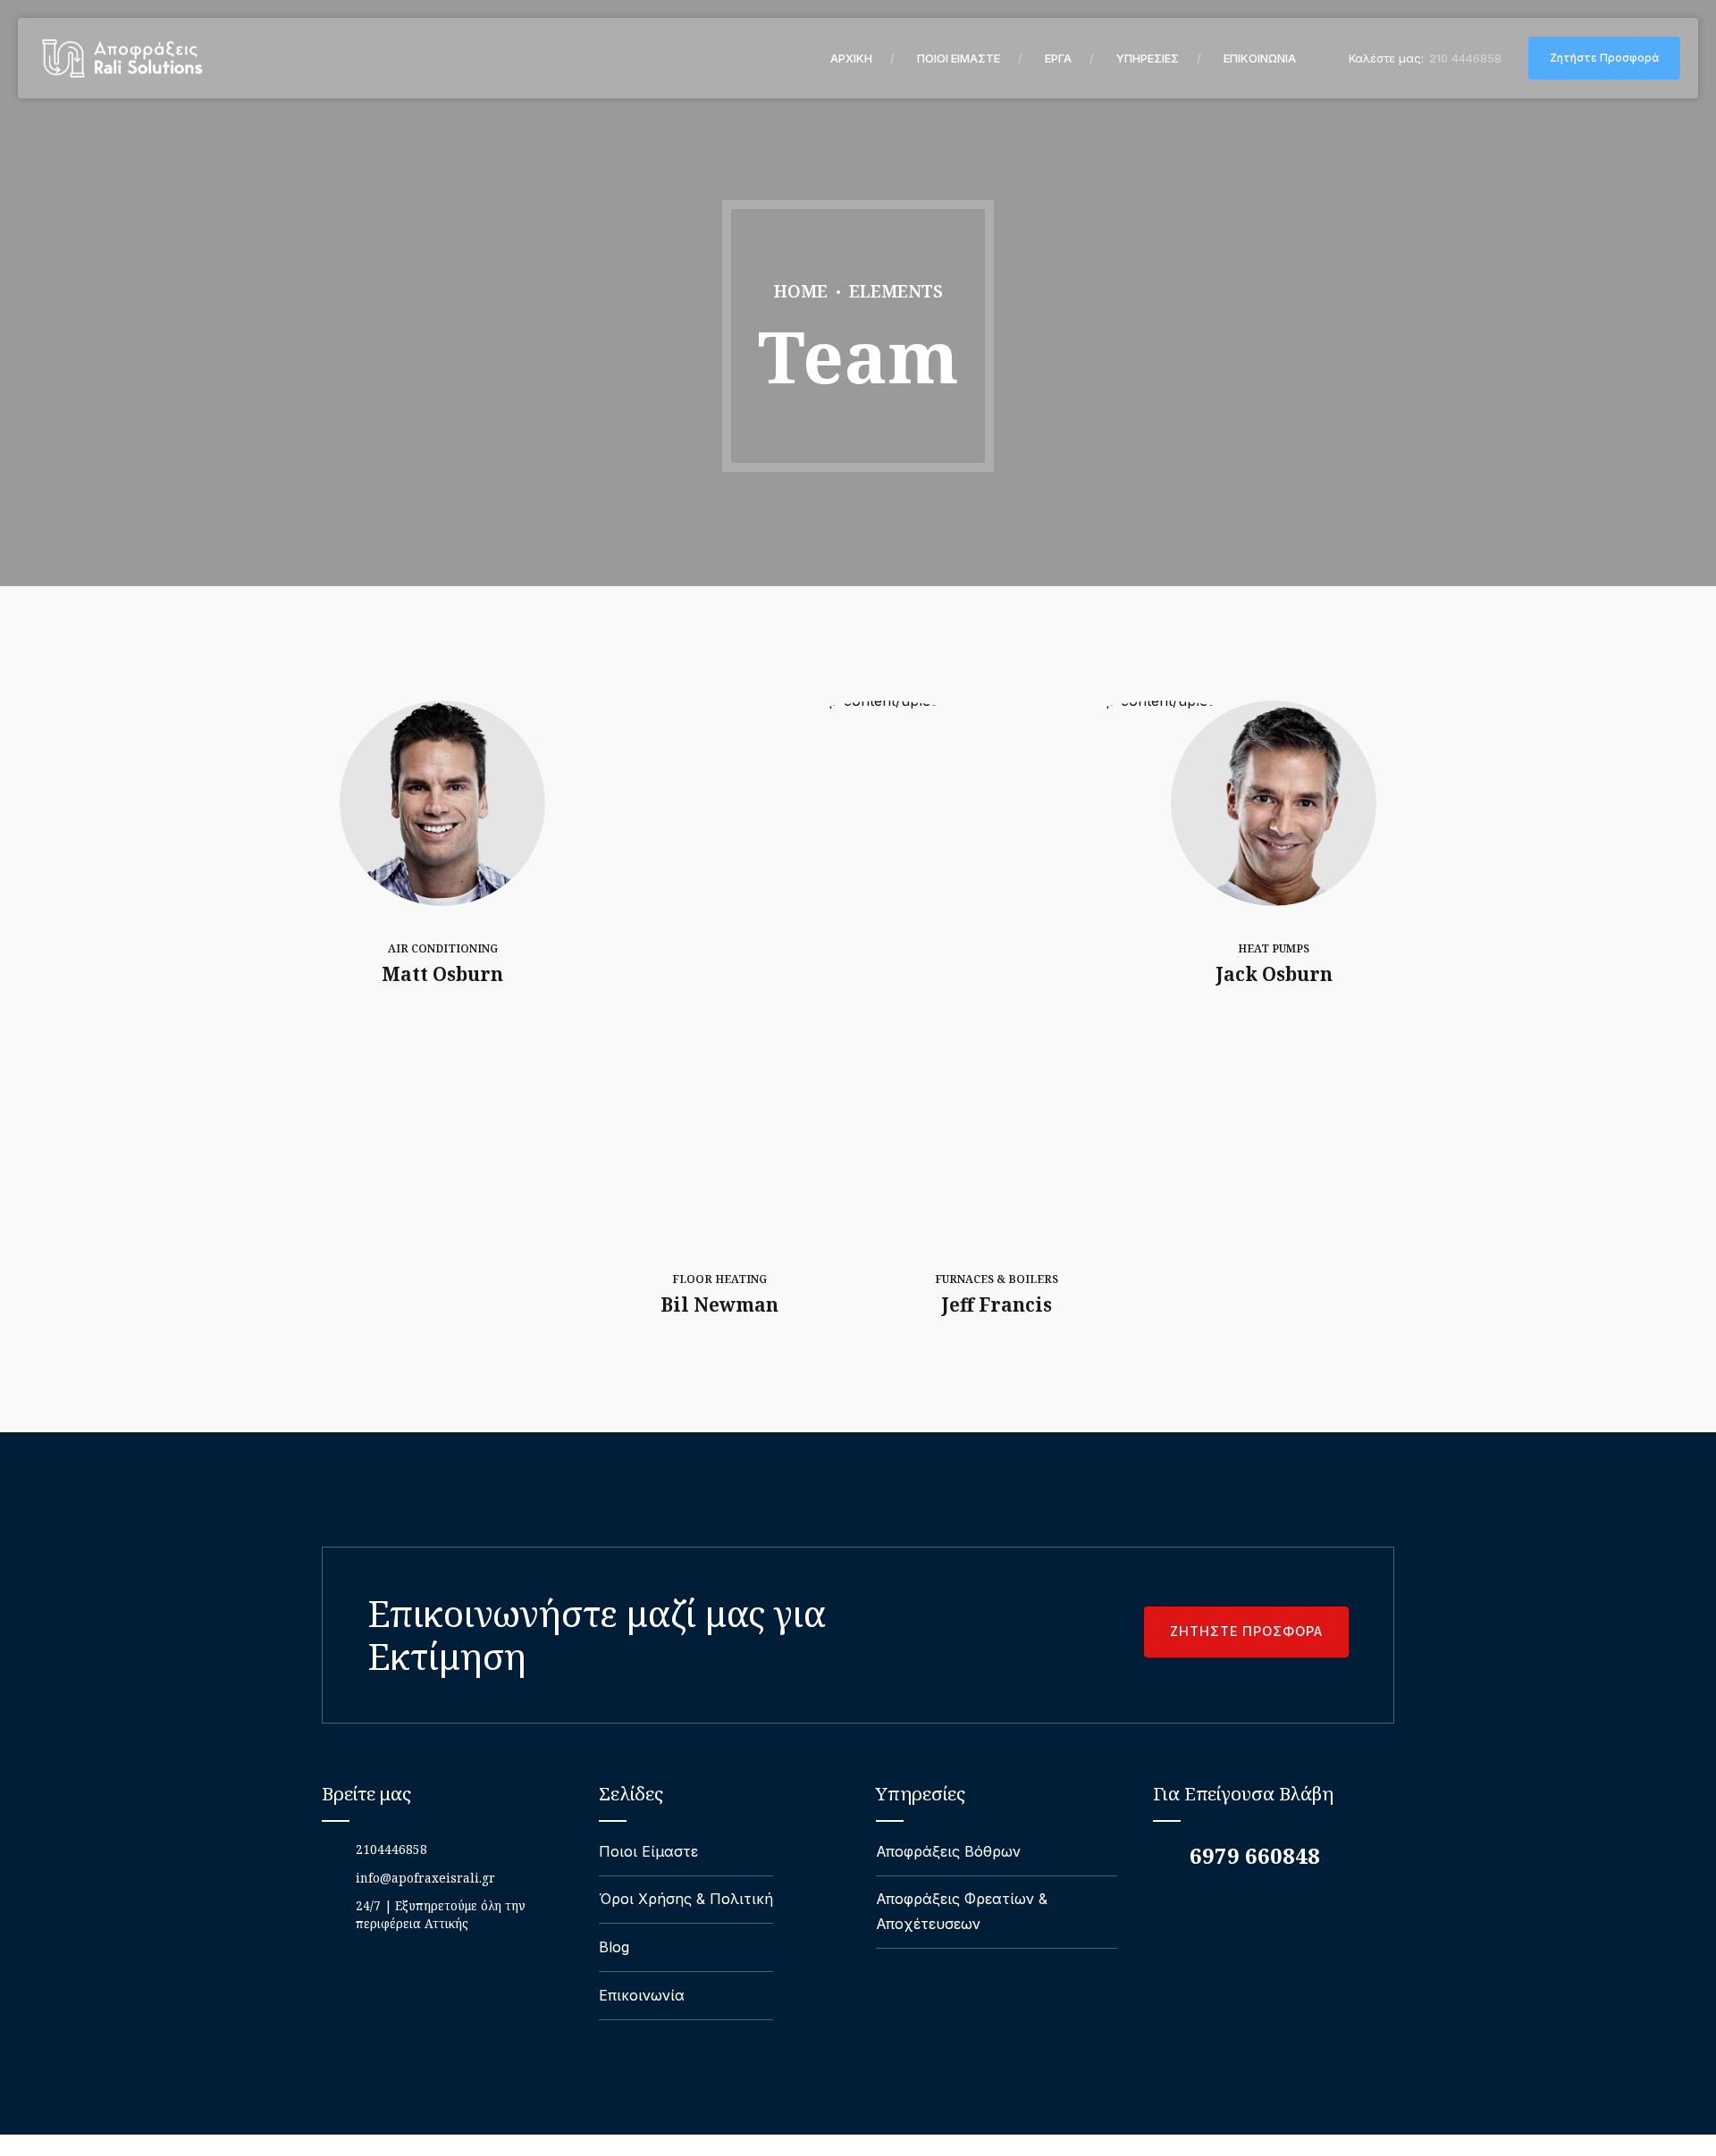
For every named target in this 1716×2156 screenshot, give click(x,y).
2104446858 (391, 1849)
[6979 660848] (1164, 1856)
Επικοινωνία (642, 1995)
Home (801, 291)
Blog (614, 1947)
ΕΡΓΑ (1058, 58)
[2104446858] (332, 1850)
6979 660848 (1255, 1855)
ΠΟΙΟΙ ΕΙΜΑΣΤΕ (959, 58)
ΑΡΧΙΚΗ (851, 58)
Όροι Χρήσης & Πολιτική (686, 1899)
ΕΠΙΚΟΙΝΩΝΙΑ (1260, 58)
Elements (896, 291)
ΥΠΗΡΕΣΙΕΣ (1148, 58)
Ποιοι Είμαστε (648, 1851)
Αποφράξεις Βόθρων (948, 1851)
